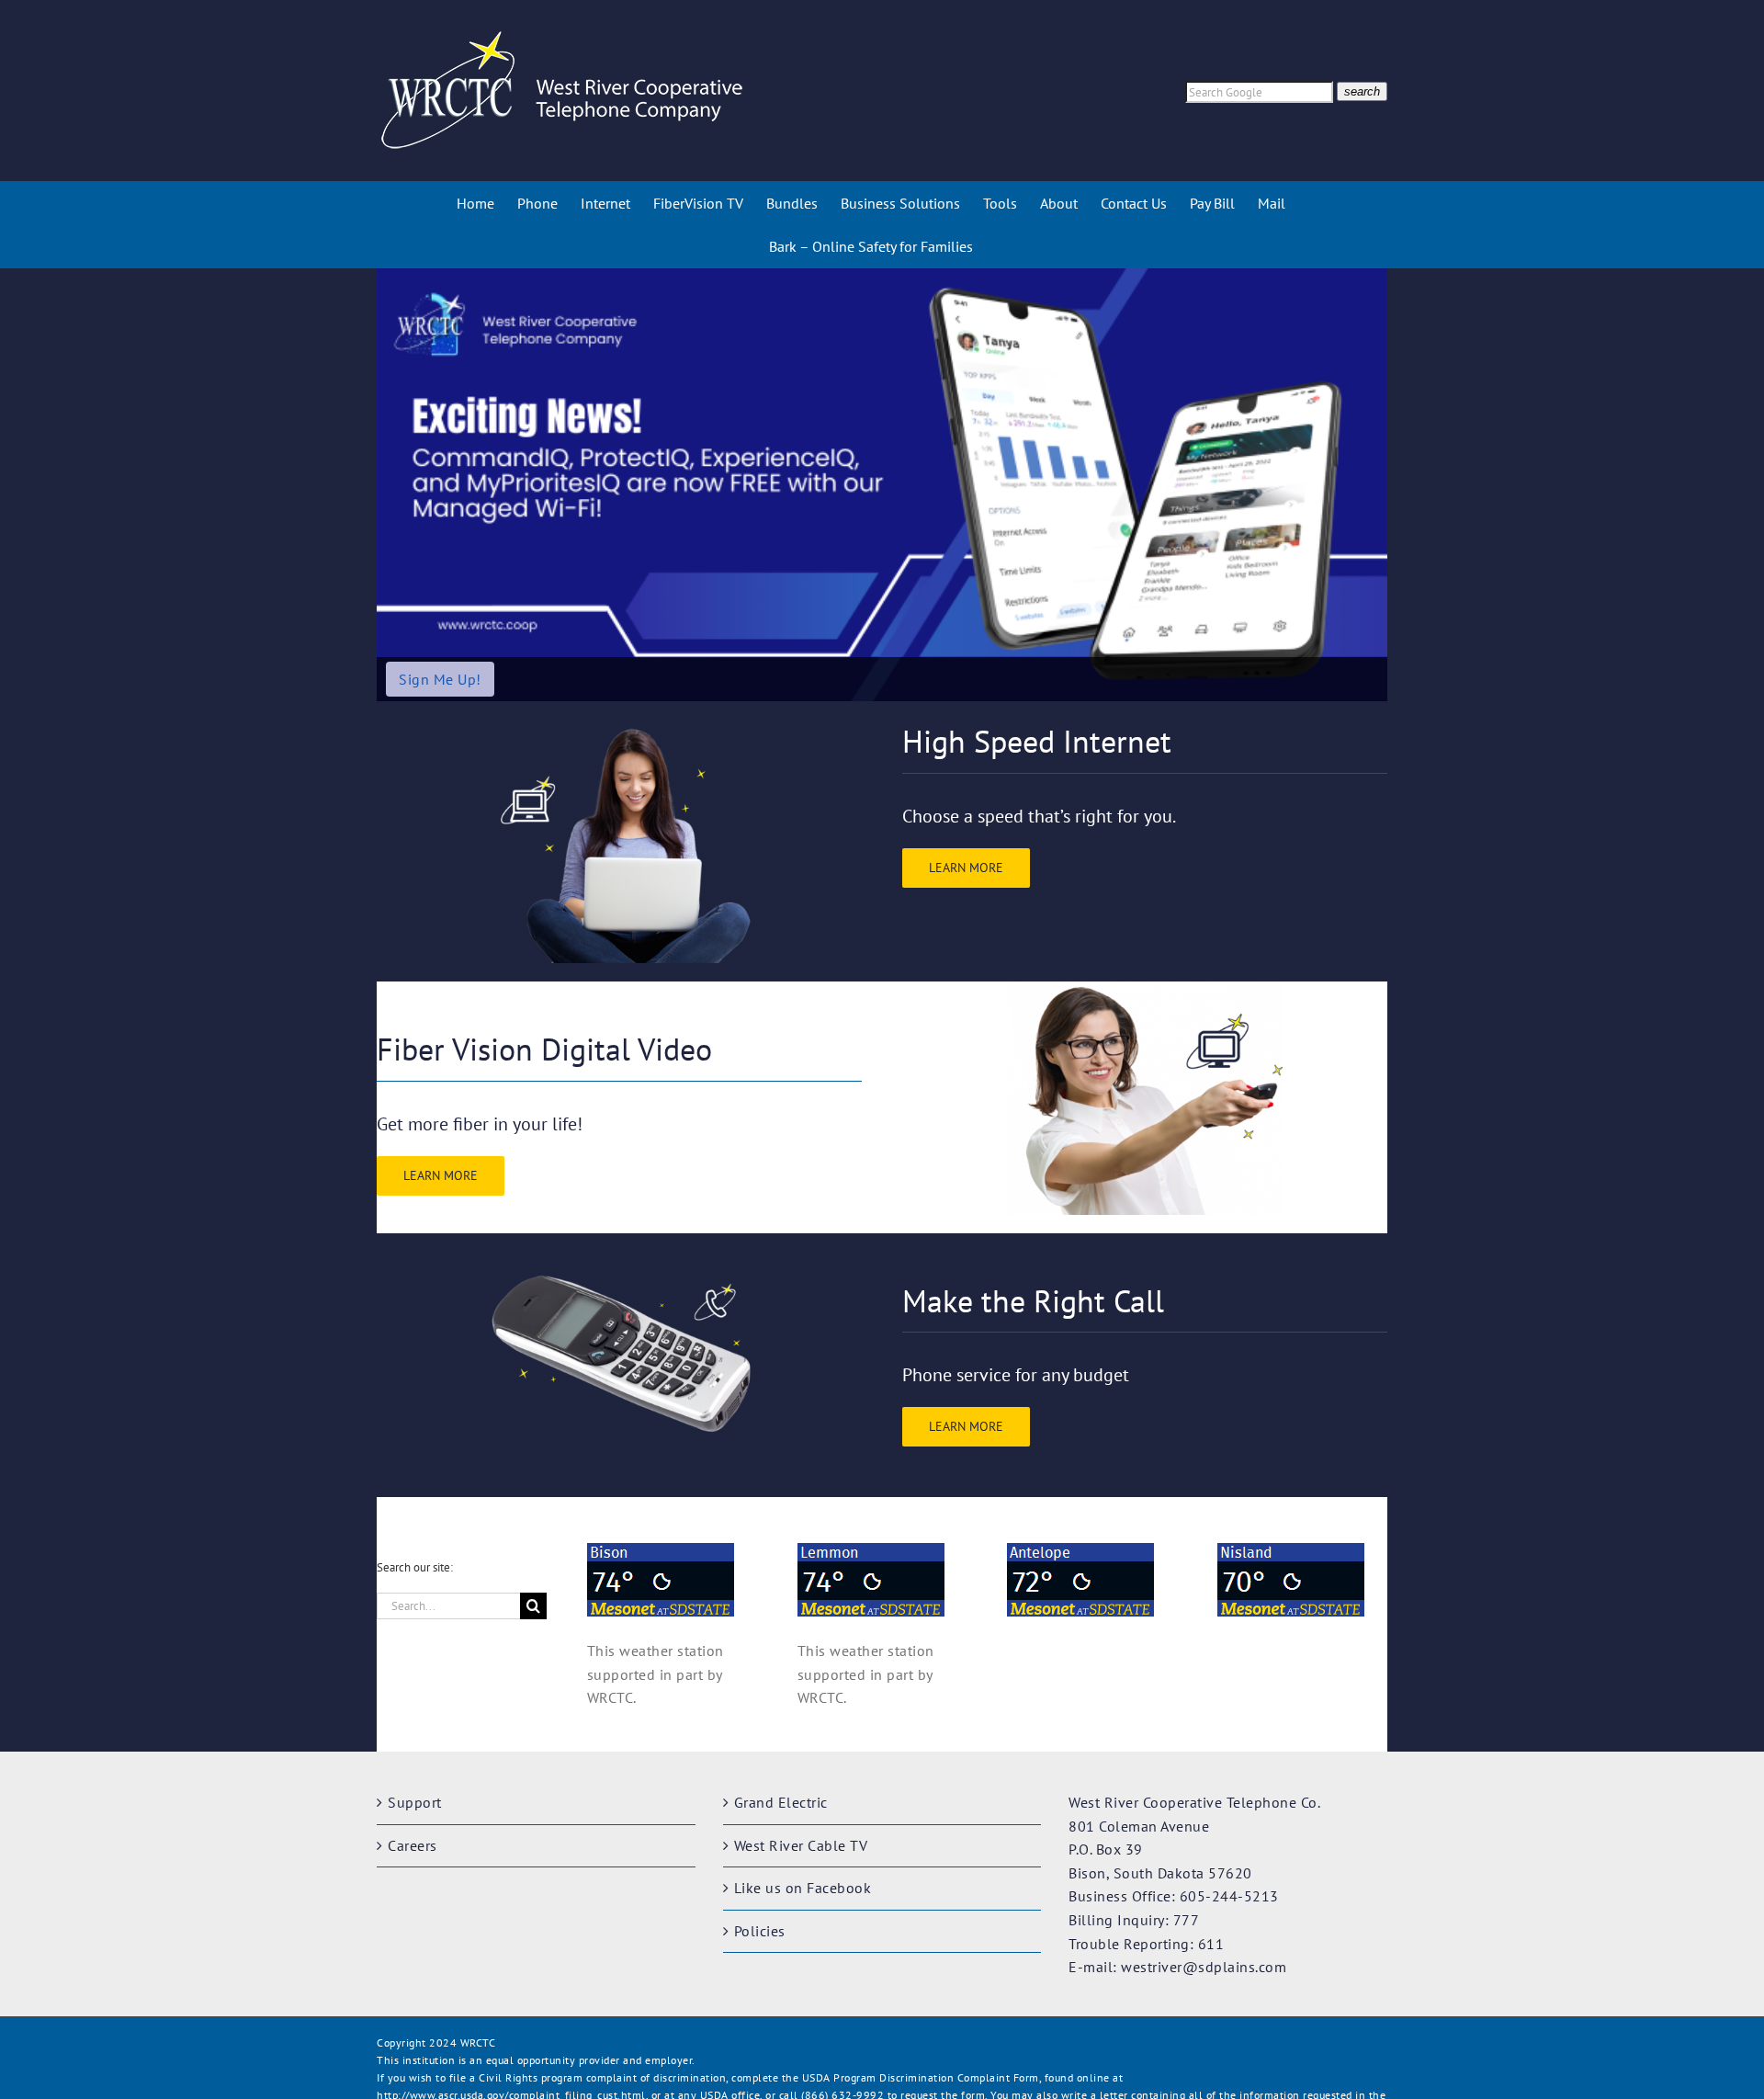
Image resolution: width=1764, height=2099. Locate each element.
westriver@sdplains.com (1204, 1967)
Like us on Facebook (803, 1888)
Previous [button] (398, 485)
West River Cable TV (801, 1845)
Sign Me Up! (440, 679)
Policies (760, 1931)
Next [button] (1366, 485)
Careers (413, 1845)
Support (415, 1802)
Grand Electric (781, 1802)
